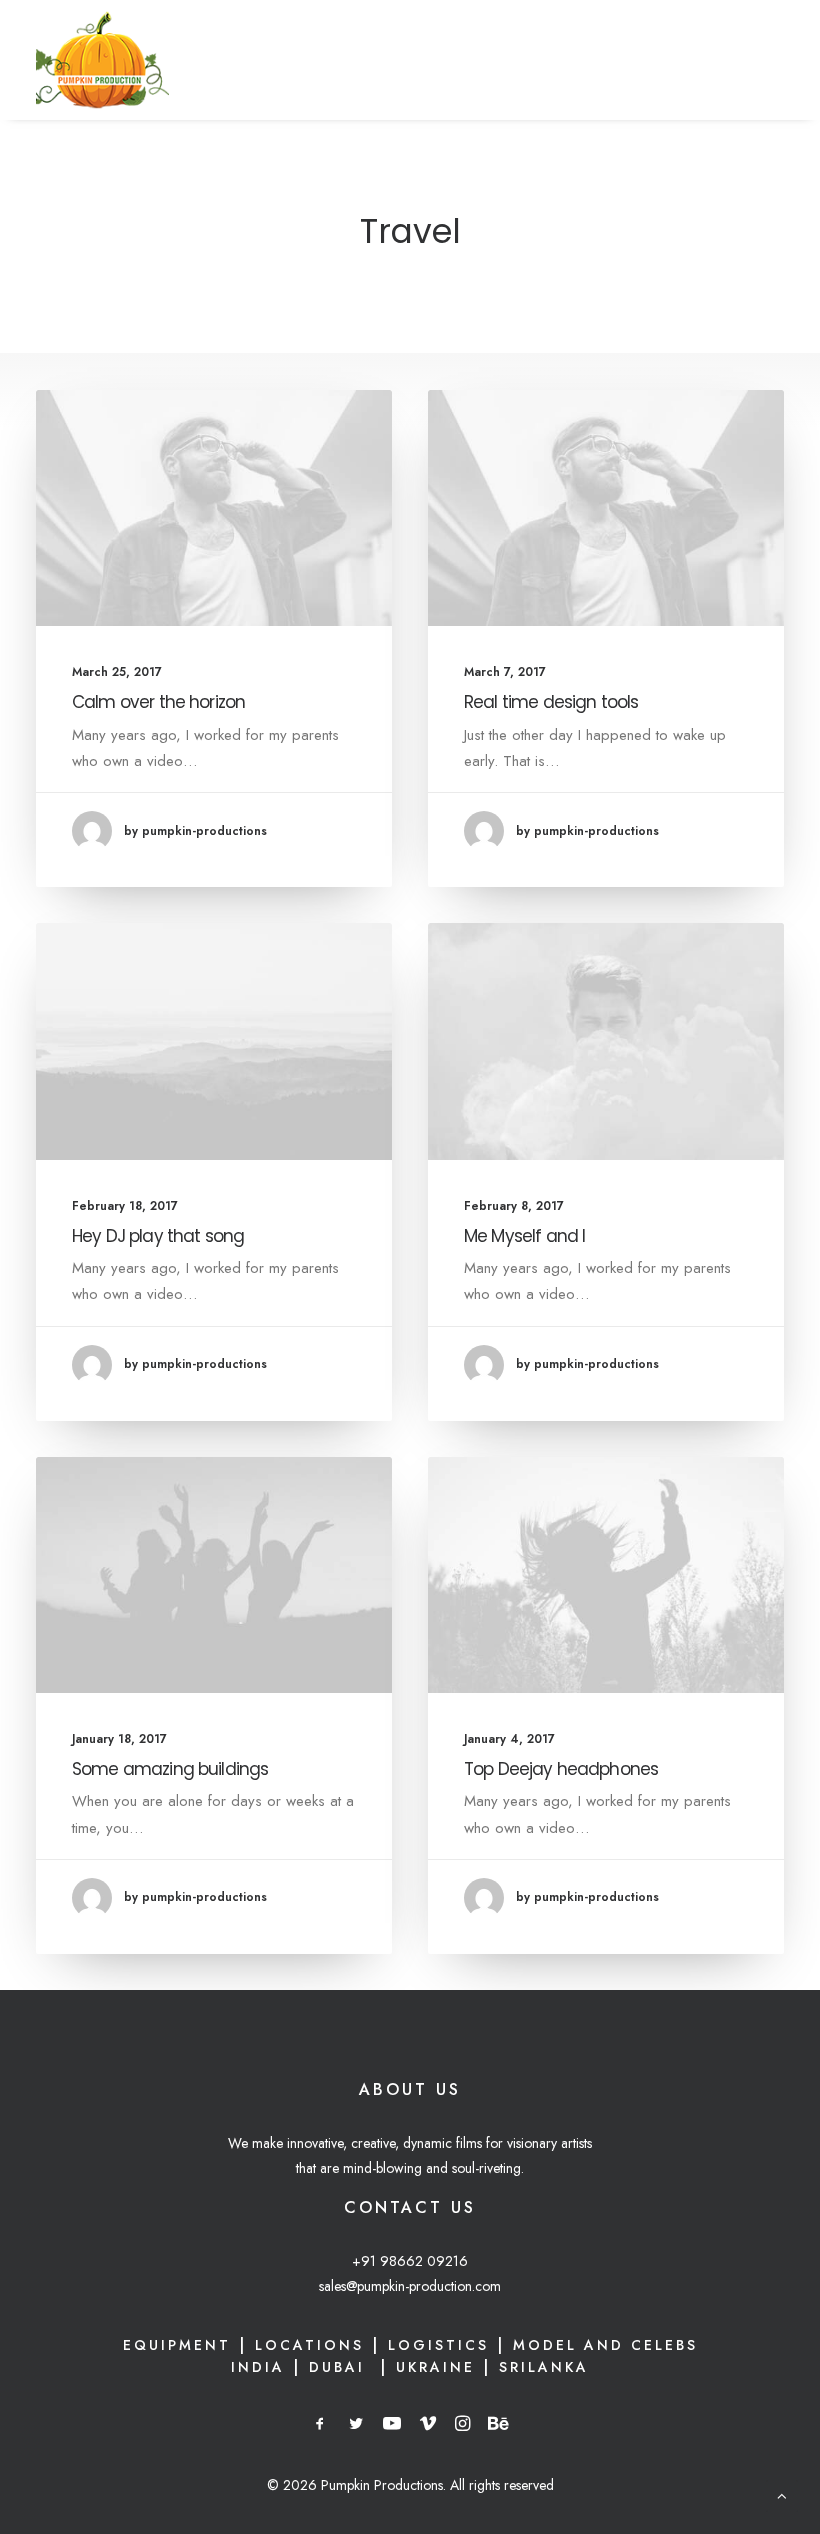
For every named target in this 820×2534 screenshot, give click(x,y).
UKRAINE (435, 2367)
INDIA (258, 2367)
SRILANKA (544, 2367)
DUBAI (340, 2367)
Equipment (177, 2345)
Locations (309, 2345)
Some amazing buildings (170, 1769)
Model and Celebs (605, 2345)
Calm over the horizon (158, 702)
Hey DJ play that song (158, 1236)
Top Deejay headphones (561, 1769)
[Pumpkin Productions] (102, 60)
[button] (214, 508)
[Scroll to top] (782, 2494)
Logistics (438, 2345)
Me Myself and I (524, 1236)
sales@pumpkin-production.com (410, 2286)
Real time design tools (551, 702)
